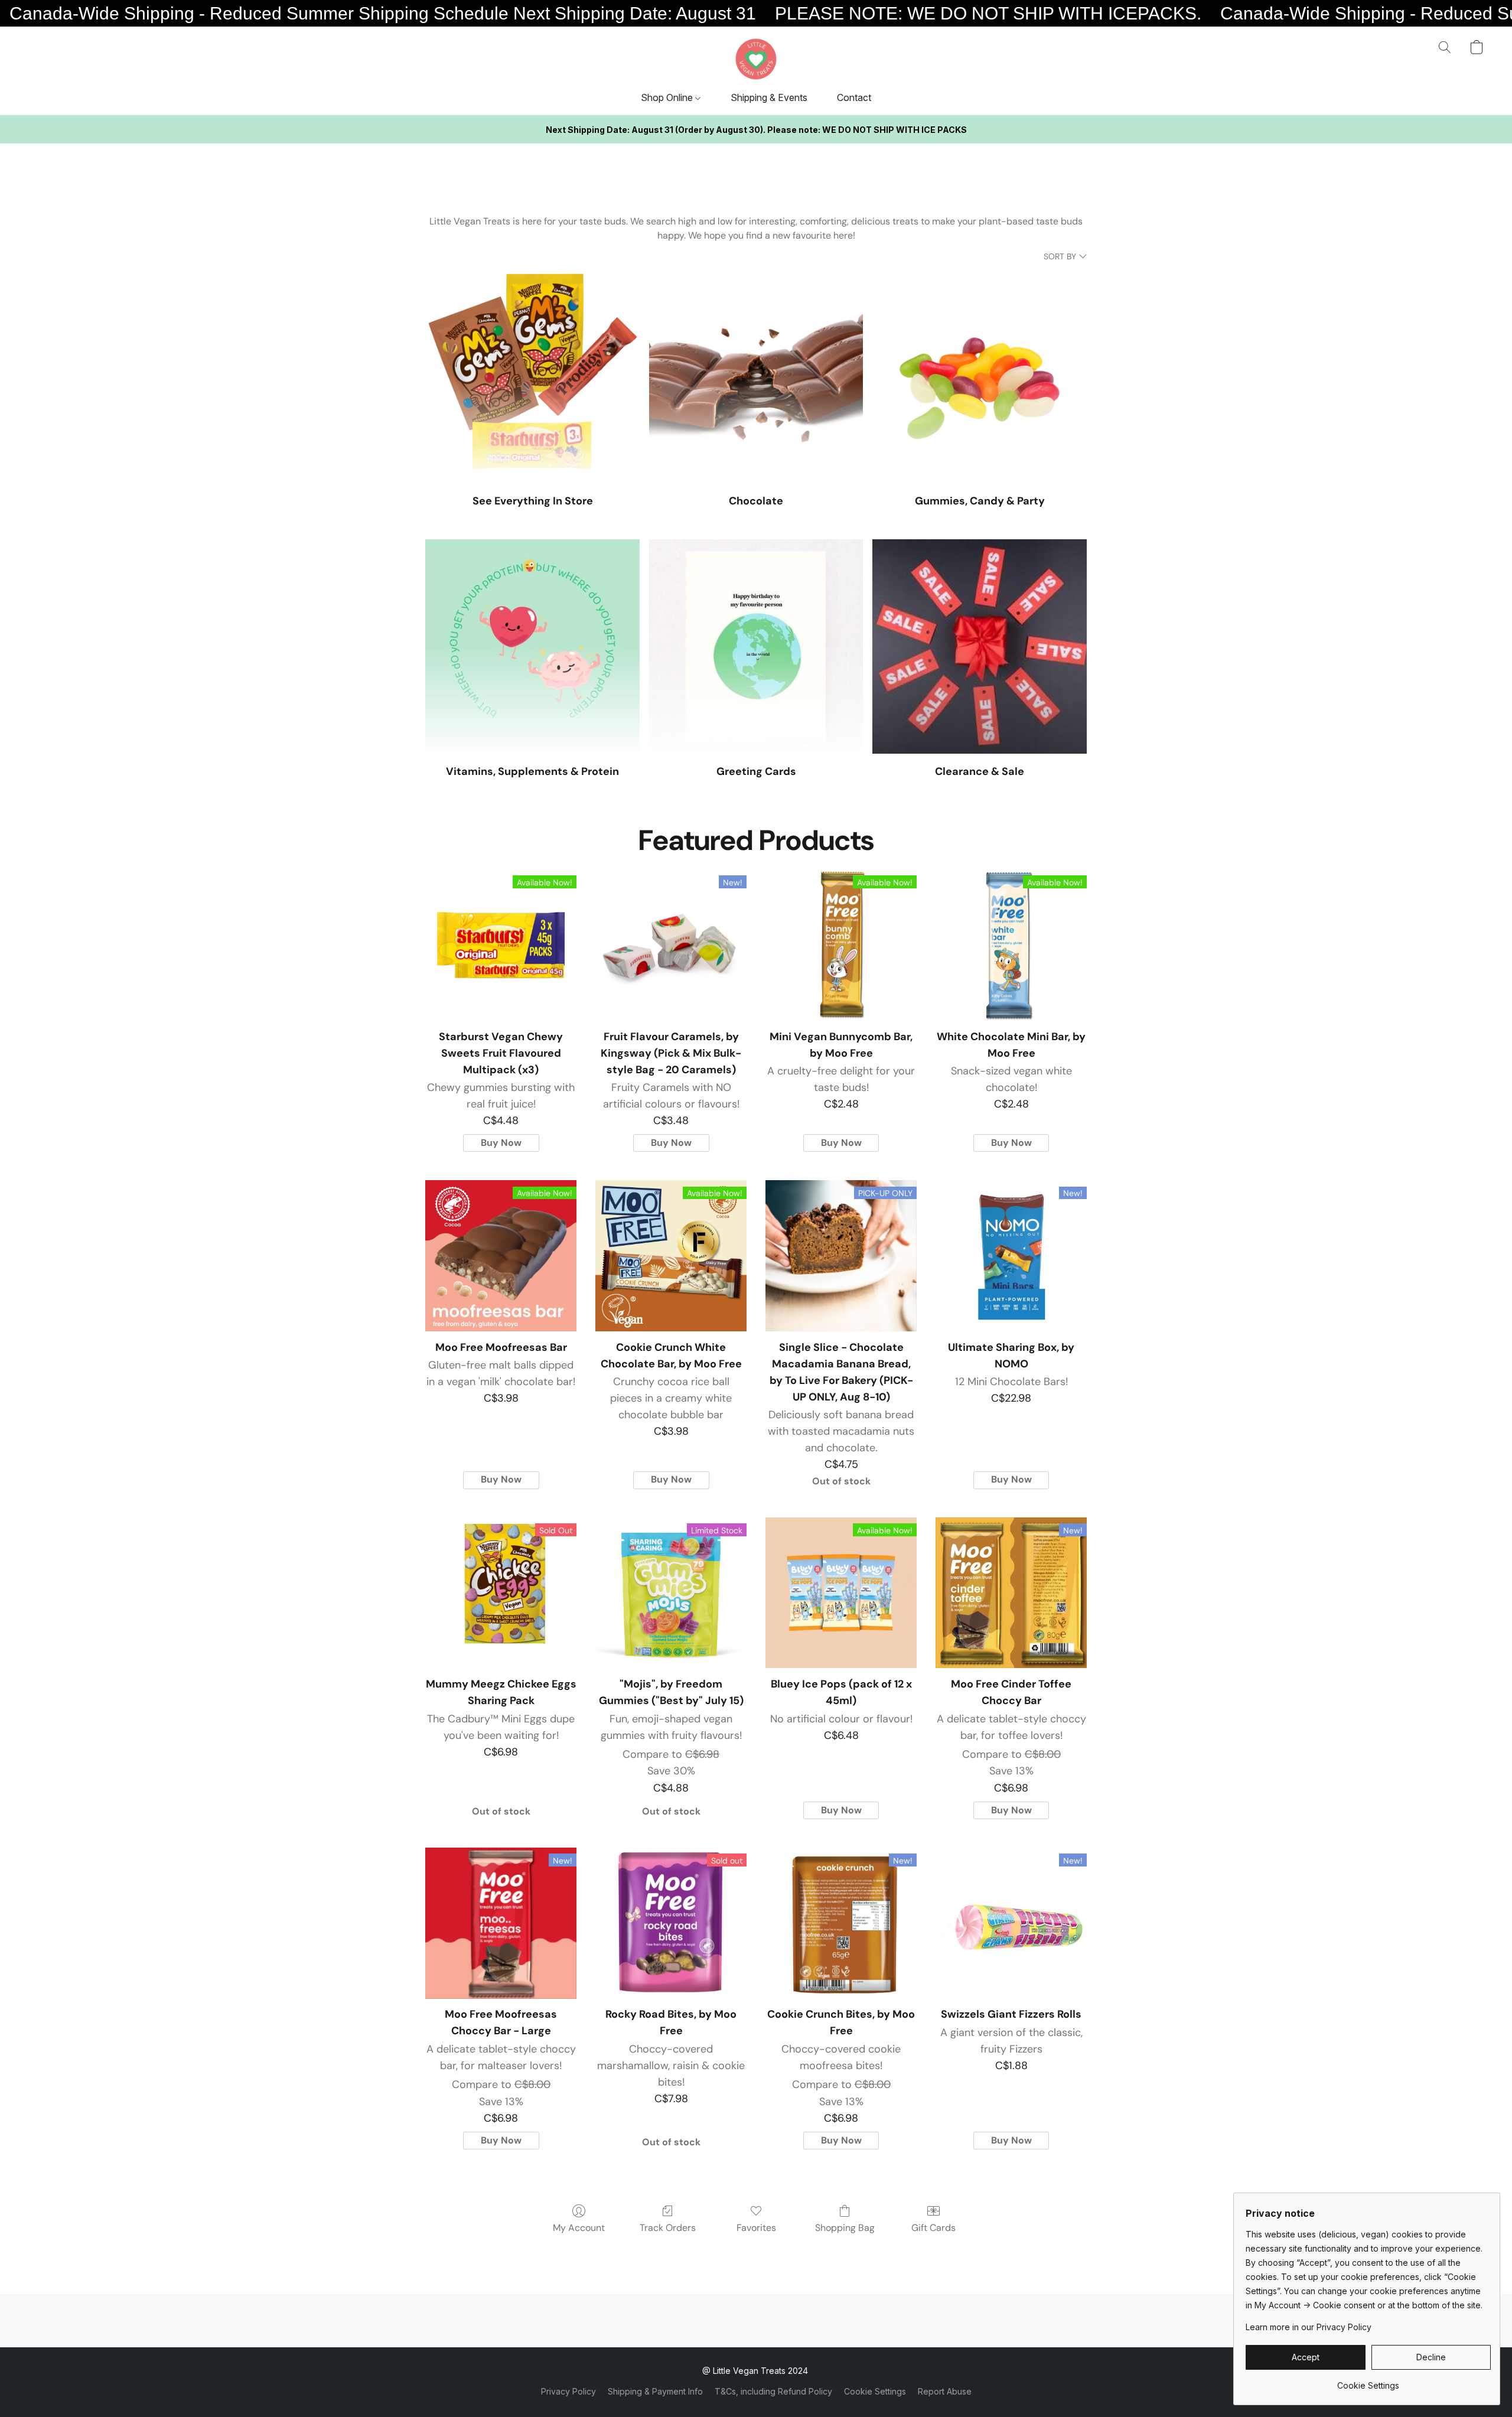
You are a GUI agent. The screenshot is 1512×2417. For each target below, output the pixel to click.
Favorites (756, 2228)
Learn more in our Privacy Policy (1309, 2327)
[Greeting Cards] (756, 646)
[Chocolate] (756, 376)
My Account (579, 2228)
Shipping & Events (769, 97)
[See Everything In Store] (532, 376)
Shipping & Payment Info (655, 2391)
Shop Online (668, 97)
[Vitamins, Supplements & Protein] (532, 646)
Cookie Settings (875, 2391)
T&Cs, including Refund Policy (773, 2391)
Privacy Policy (568, 2391)
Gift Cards (933, 2228)
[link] (1368, 2381)
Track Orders (668, 2228)
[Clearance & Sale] (980, 646)
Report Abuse (945, 2391)
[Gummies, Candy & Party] (980, 376)
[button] (756, 59)
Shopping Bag (845, 2228)
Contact (854, 97)
